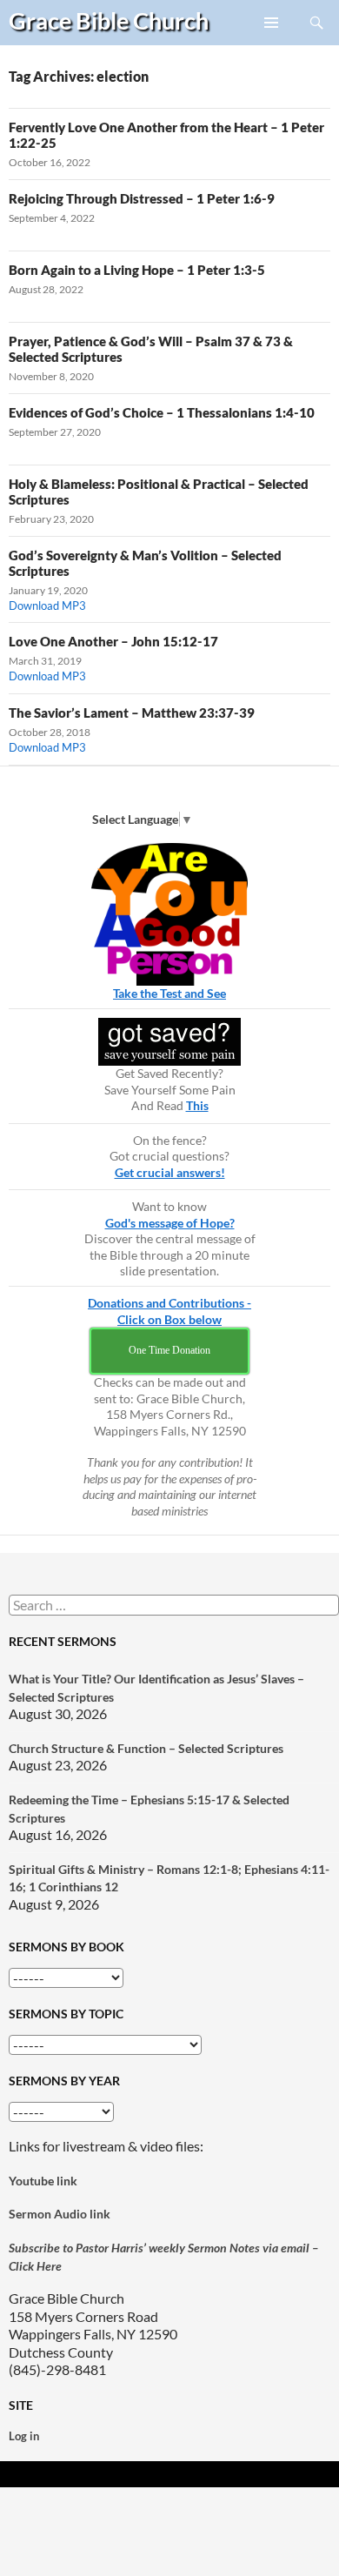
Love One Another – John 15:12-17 (113, 641)
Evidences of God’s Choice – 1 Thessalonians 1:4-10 (162, 412)
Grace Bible (109, 20)
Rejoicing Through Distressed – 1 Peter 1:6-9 (142, 198)
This (197, 1105)
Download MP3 (47, 606)
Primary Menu (272, 44)
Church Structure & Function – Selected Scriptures (146, 1748)
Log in (24, 2436)
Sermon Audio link (60, 2214)
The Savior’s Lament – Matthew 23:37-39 (132, 713)
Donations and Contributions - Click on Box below (169, 1311)
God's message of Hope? (170, 1223)
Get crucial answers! (170, 1172)
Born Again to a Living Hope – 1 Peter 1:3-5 (137, 270)
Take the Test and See (169, 993)
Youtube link (43, 2181)
